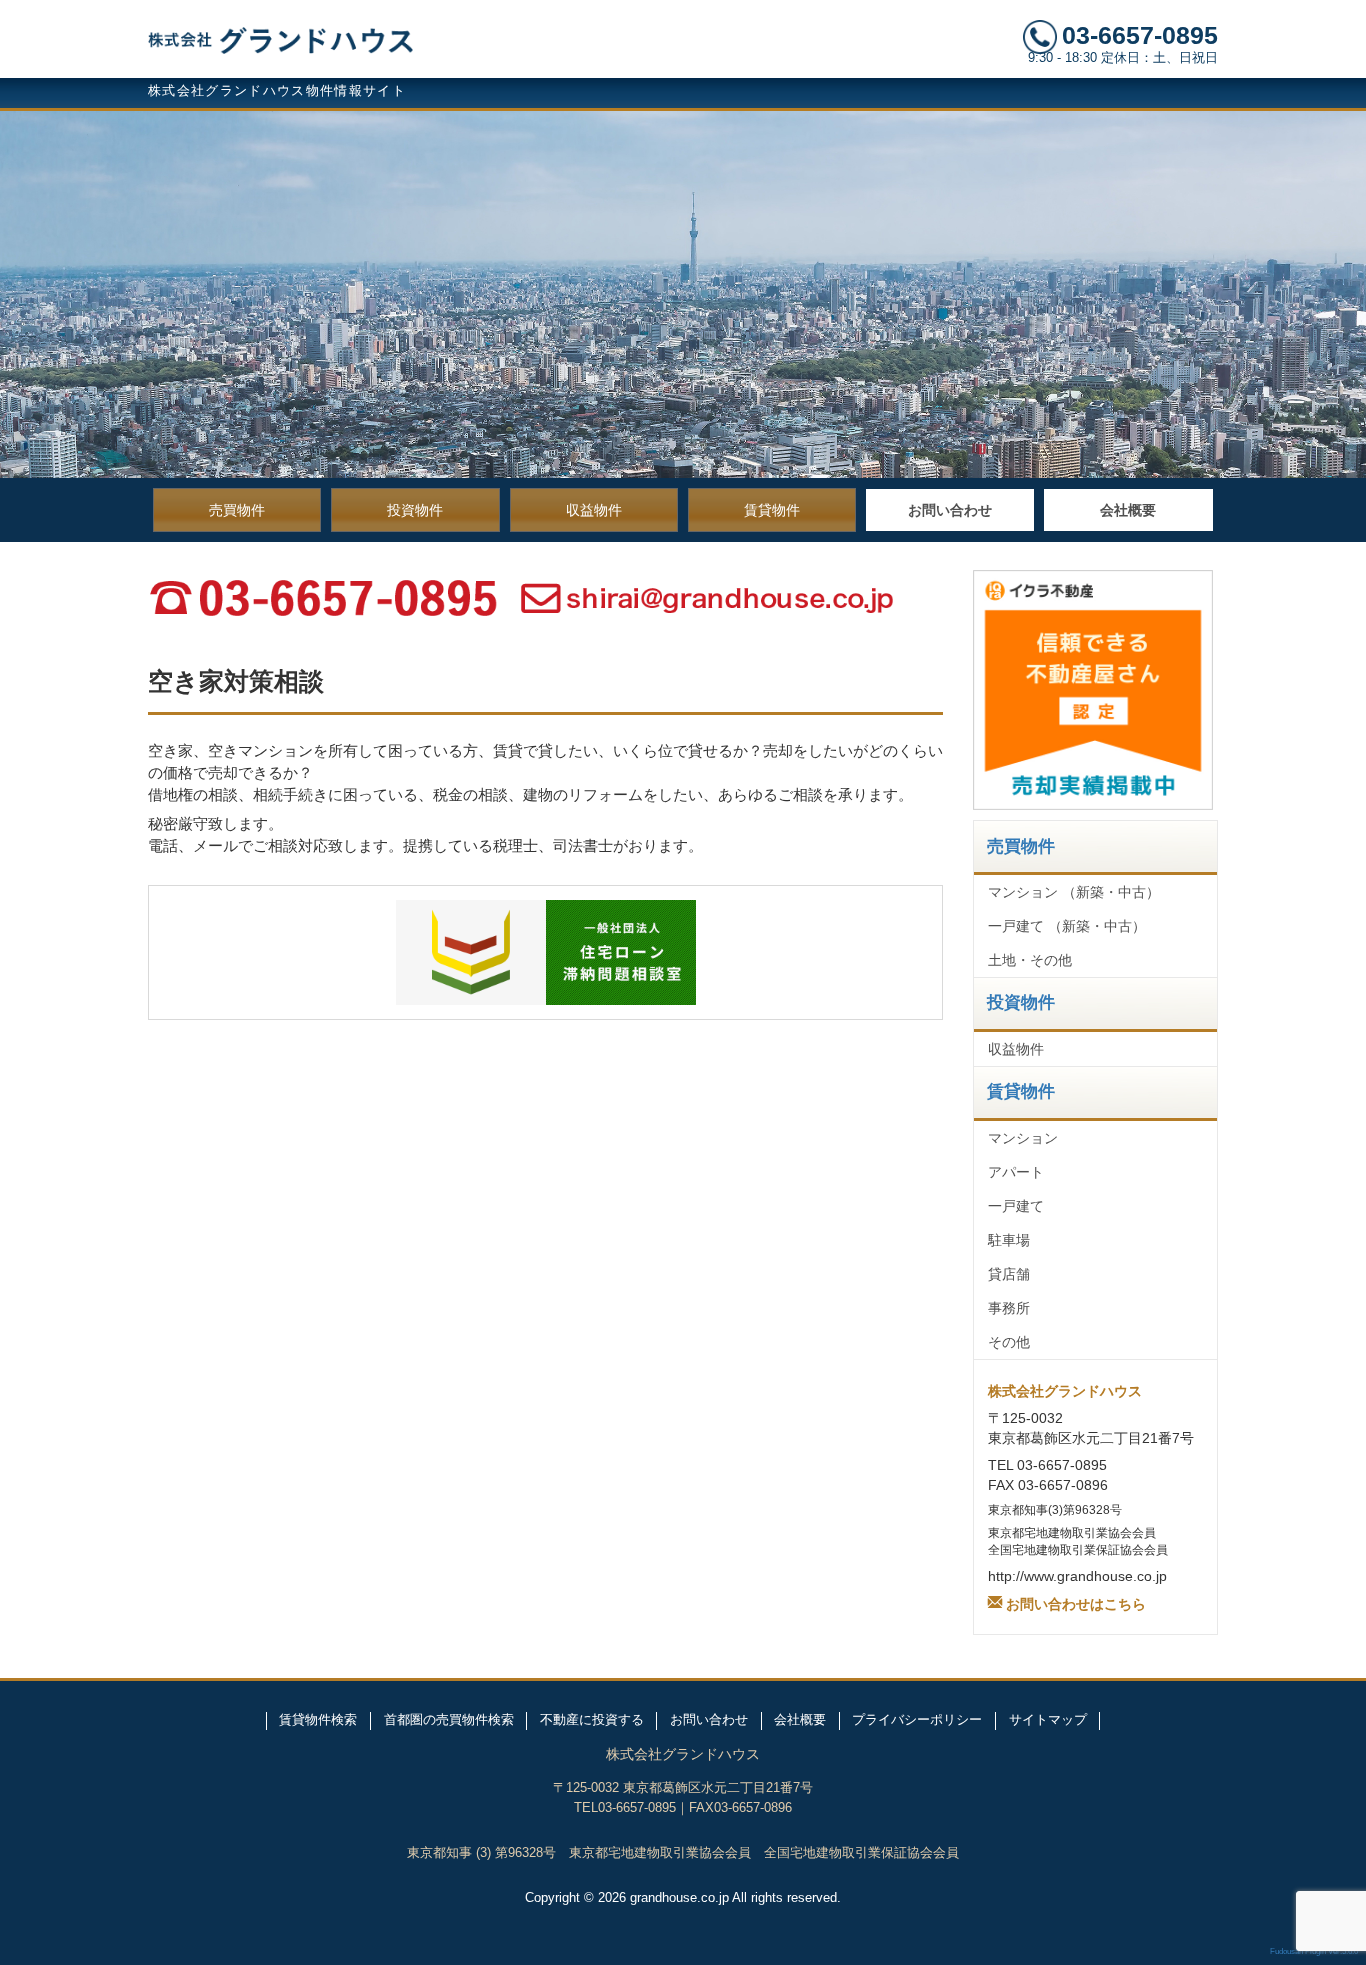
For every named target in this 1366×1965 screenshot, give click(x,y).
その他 (1009, 1342)
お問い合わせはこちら (1076, 1602)
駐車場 (1009, 1240)
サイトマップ (1048, 1720)
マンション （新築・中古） (1074, 892)
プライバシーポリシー (917, 1720)
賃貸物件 (772, 510)
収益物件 (594, 510)
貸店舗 (1009, 1274)
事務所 (1009, 1308)
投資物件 (415, 510)
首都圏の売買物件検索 (449, 1720)
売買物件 (237, 510)
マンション (1023, 1138)
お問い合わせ (950, 510)
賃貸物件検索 (318, 1720)
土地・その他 (1030, 960)
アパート (1016, 1172)
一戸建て (1016, 1206)
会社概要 (1128, 510)
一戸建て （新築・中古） (1067, 926)
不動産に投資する (592, 1720)
